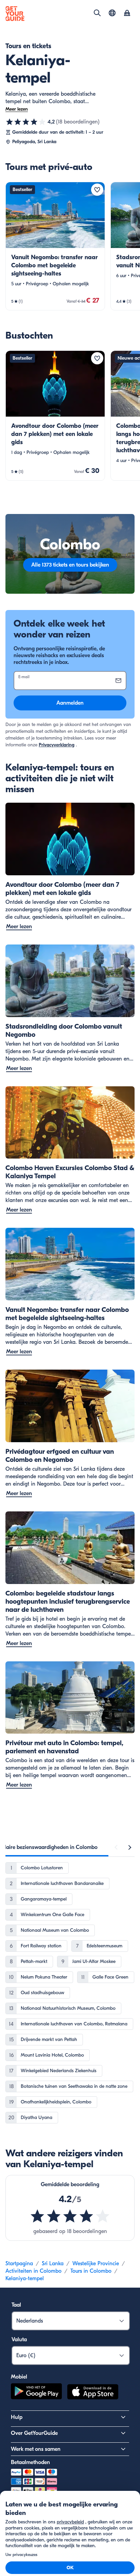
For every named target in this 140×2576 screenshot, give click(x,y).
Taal (16, 2305)
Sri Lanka (53, 2264)
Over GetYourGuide (34, 2433)
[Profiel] (127, 14)
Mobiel (19, 2377)
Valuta (19, 2340)
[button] (55, 246)
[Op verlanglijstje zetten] (97, 190)
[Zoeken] (97, 13)
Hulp (17, 2417)
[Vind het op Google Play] (36, 2393)
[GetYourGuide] (15, 14)
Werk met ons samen (36, 2449)
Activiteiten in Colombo (33, 2271)
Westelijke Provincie (96, 2264)
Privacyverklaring (57, 745)
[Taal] (112, 13)
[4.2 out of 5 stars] (70, 2216)
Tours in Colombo (91, 2271)
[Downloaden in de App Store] (93, 2393)
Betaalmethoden (30, 2462)
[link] (55, 246)
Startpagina (19, 2264)
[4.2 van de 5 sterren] (26, 122)
